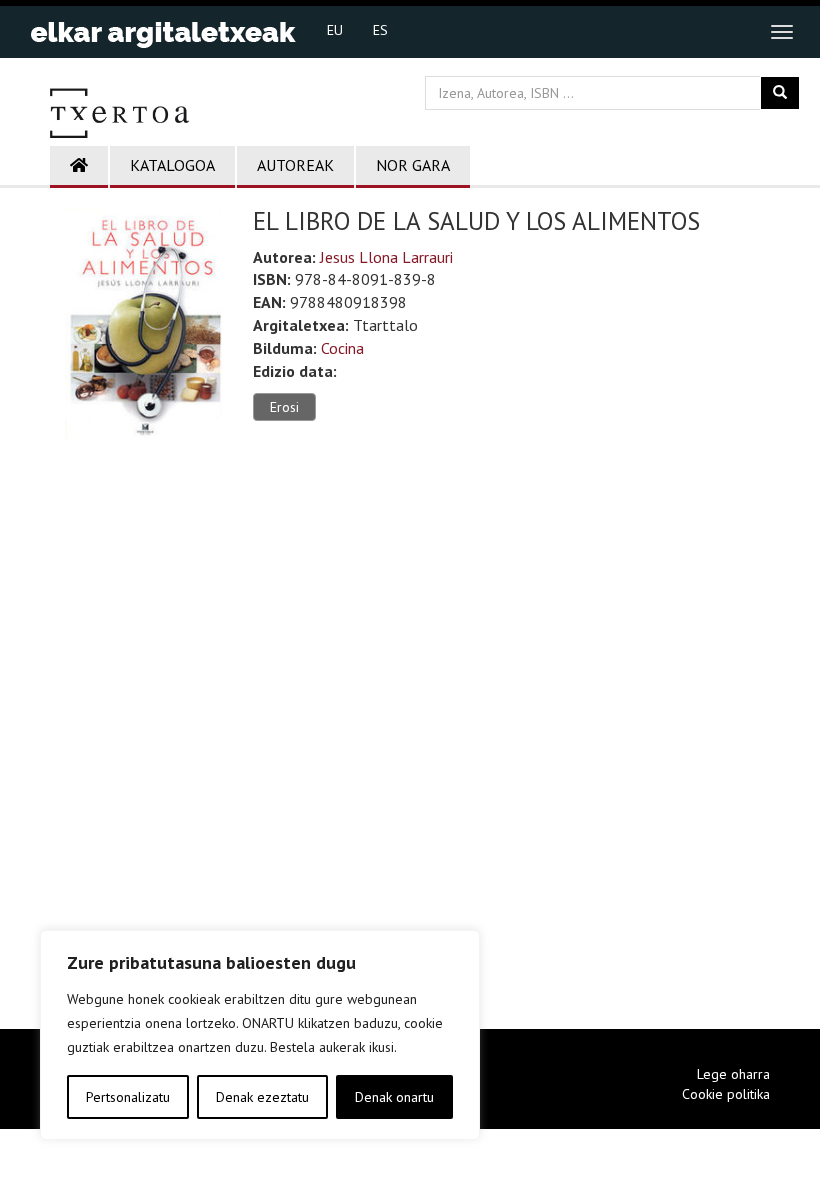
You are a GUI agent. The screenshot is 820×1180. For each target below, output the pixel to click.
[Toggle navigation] (782, 32)
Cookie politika (726, 1094)
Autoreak (295, 165)
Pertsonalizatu (128, 1097)
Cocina (342, 348)
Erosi (284, 407)
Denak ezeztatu (262, 1097)
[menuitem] (335, 29)
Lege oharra (733, 1074)
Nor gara (413, 165)
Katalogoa (172, 165)
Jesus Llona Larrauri (386, 257)
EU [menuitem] (335, 30)
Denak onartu (394, 1097)
